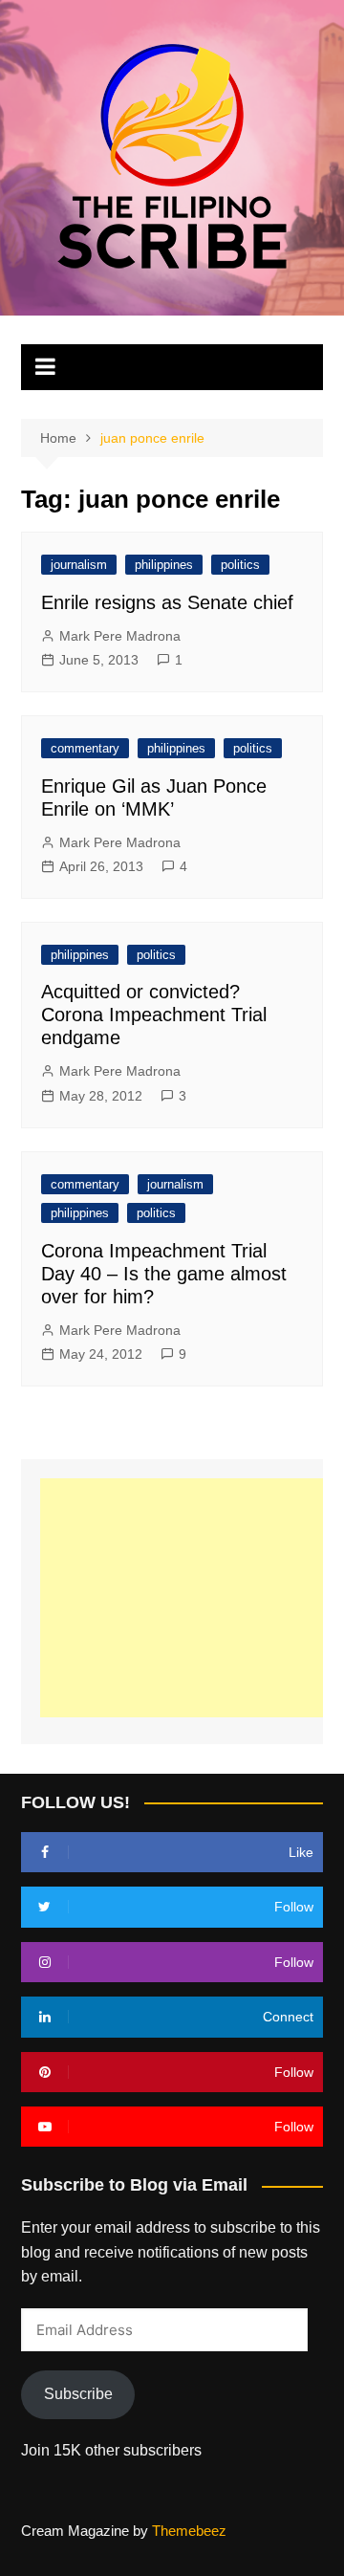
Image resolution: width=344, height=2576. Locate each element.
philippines (164, 565)
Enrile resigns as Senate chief (167, 602)
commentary (85, 748)
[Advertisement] (192, 1598)
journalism (79, 565)
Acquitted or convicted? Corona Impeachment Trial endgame (154, 1015)
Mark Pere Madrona (120, 636)
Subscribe (78, 2394)
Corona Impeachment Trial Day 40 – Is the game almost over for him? (164, 1274)
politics (240, 565)
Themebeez (189, 2531)
